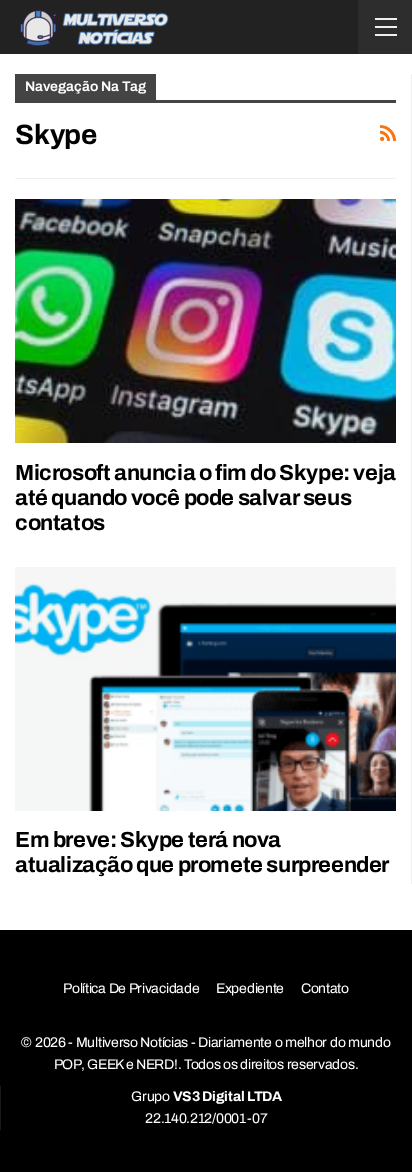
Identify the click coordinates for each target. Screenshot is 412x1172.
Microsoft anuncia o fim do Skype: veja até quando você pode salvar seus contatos (205, 498)
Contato (325, 988)
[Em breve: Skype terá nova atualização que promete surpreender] (205, 689)
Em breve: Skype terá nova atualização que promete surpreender (202, 852)
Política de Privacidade (131, 988)
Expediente (250, 988)
